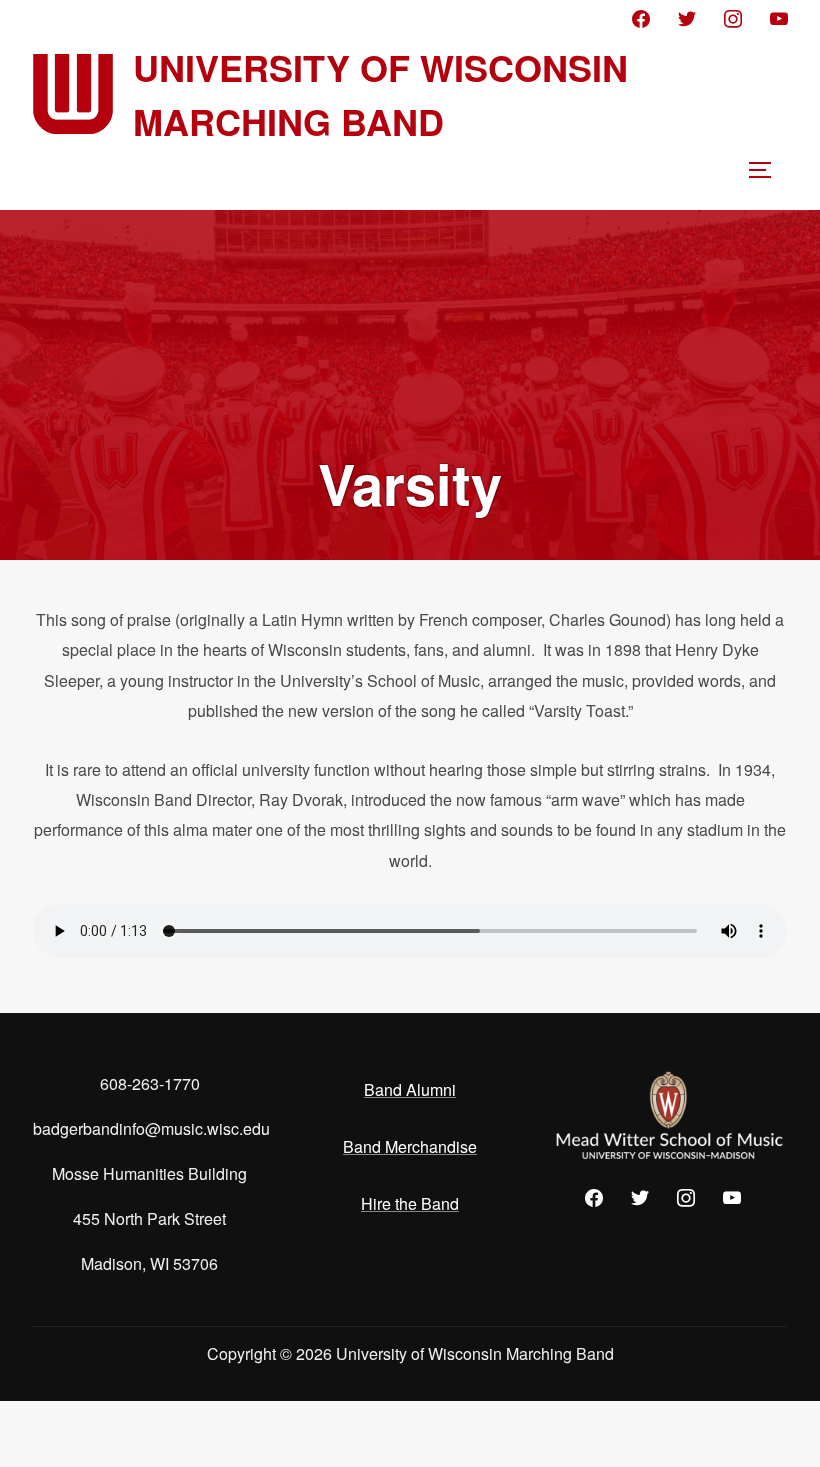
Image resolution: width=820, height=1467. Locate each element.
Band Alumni (410, 1089)
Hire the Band (410, 1203)
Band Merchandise (410, 1146)
